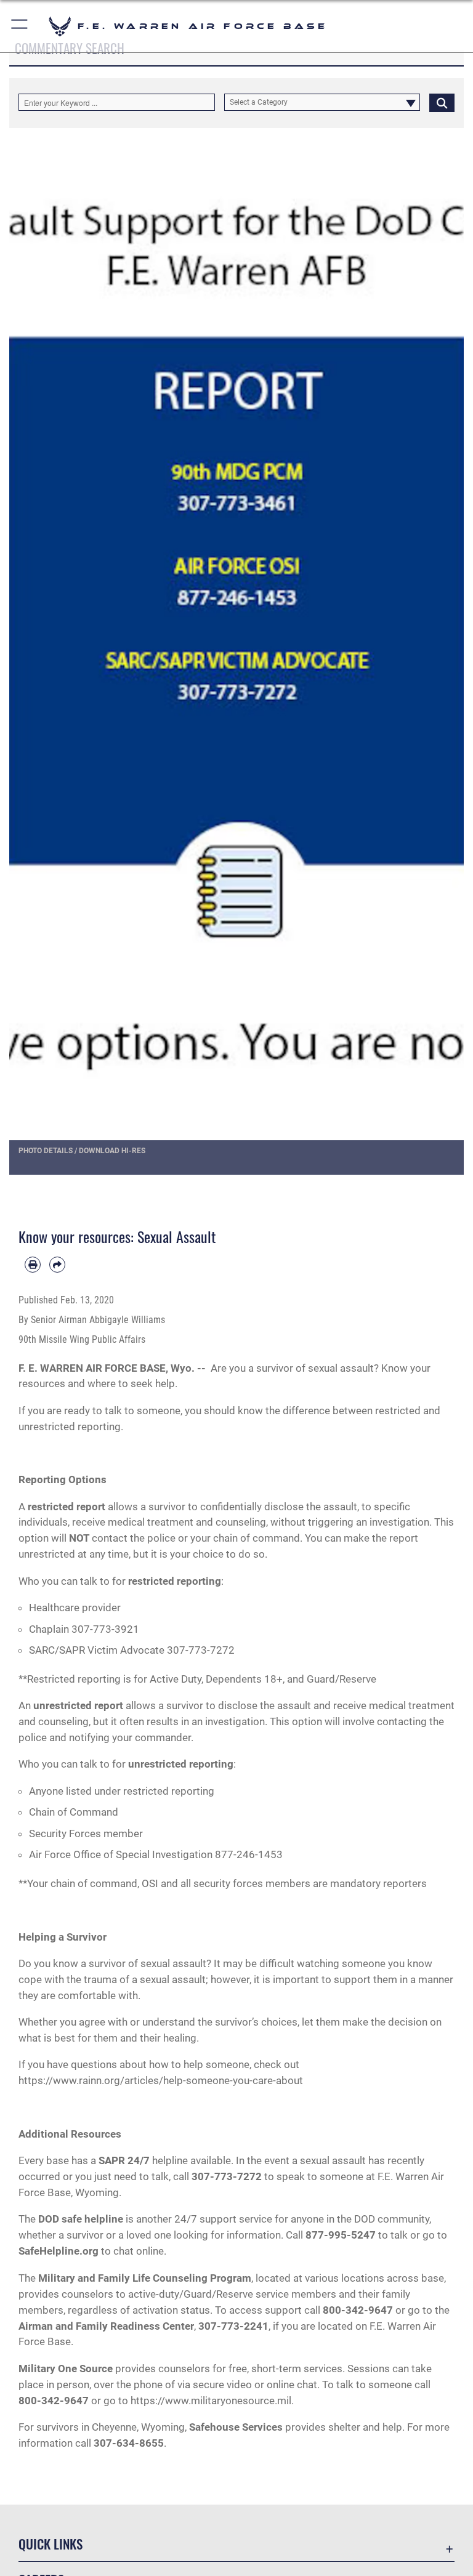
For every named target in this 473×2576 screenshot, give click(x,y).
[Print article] (33, 1265)
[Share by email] (57, 1265)
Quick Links (51, 2544)
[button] (20, 26)
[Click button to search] (442, 102)
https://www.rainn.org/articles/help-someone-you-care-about (161, 2080)
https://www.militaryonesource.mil (211, 2401)
